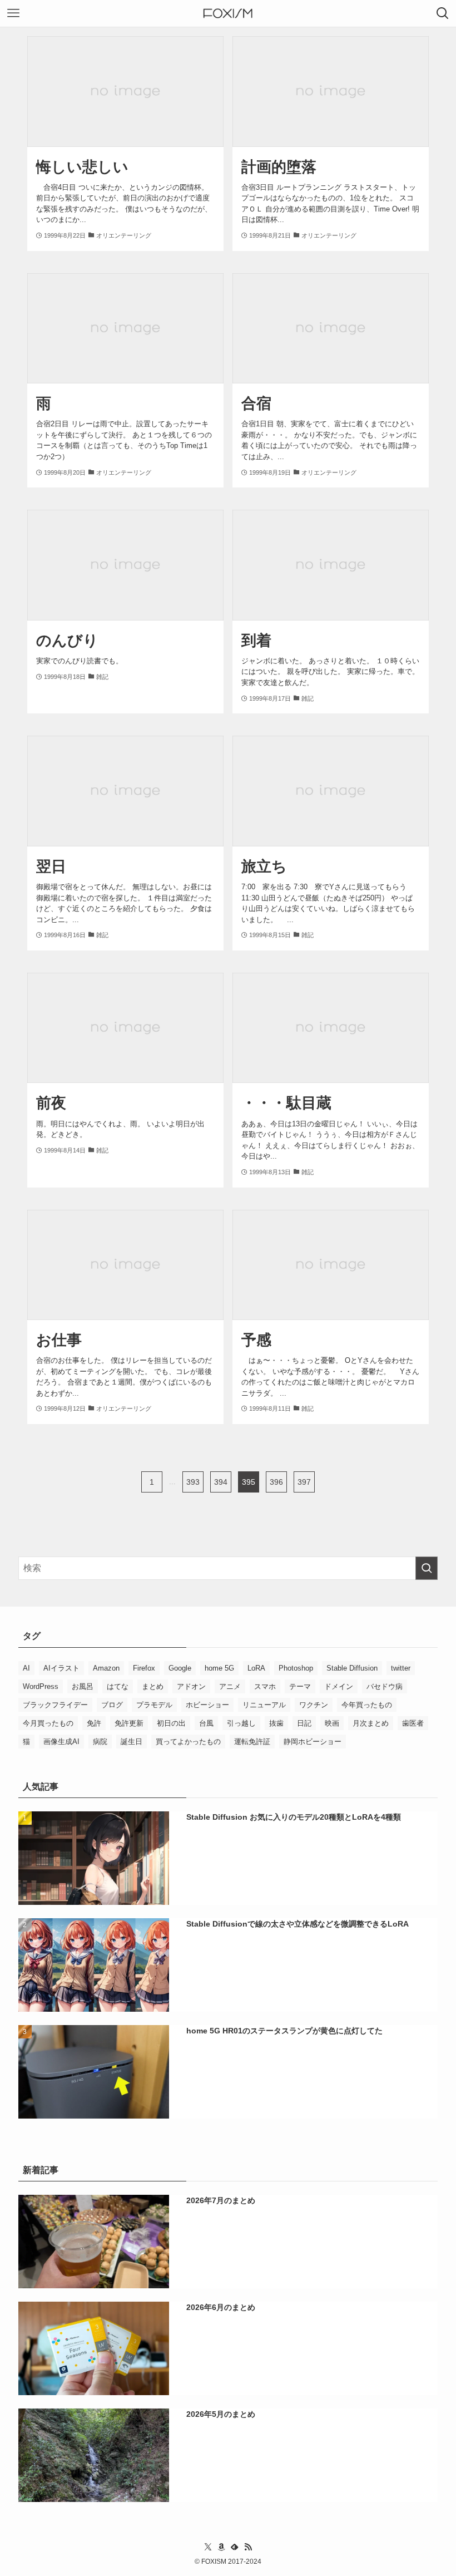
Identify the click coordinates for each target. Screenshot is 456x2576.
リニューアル (264, 1705)
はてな (118, 1686)
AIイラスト (61, 1668)
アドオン (191, 1686)
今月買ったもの (48, 1723)
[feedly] (235, 2547)
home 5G (219, 1668)
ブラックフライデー (55, 1705)
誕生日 (132, 1742)
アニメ (230, 1686)
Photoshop (296, 1668)
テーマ (300, 1686)
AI (26, 1668)
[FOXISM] (228, 13)
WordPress (41, 1686)
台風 (206, 1723)
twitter (401, 1668)
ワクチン (314, 1705)
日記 (304, 1723)
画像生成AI (61, 1742)
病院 (100, 1742)
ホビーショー (207, 1705)
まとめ (153, 1686)
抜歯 (276, 1723)
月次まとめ (371, 1723)
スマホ (265, 1686)
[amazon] (221, 2547)
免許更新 (129, 1723)
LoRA (256, 1668)
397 (304, 1482)
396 (276, 1482)
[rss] (248, 2547)
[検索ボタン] (443, 13)
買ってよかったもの (188, 1742)
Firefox (144, 1668)
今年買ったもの (367, 1705)
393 (193, 1482)
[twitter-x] (208, 2547)
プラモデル (154, 1705)
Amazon (106, 1668)
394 (221, 1482)
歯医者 (413, 1723)
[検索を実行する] (427, 1568)
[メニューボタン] (13, 13)
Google (180, 1668)
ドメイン (339, 1686)
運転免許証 (252, 1742)
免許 (94, 1723)
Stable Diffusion (352, 1668)
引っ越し (241, 1723)
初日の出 (171, 1723)
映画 (332, 1723)
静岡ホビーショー (313, 1742)
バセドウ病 (385, 1686)
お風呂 (83, 1686)
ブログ (112, 1705)
